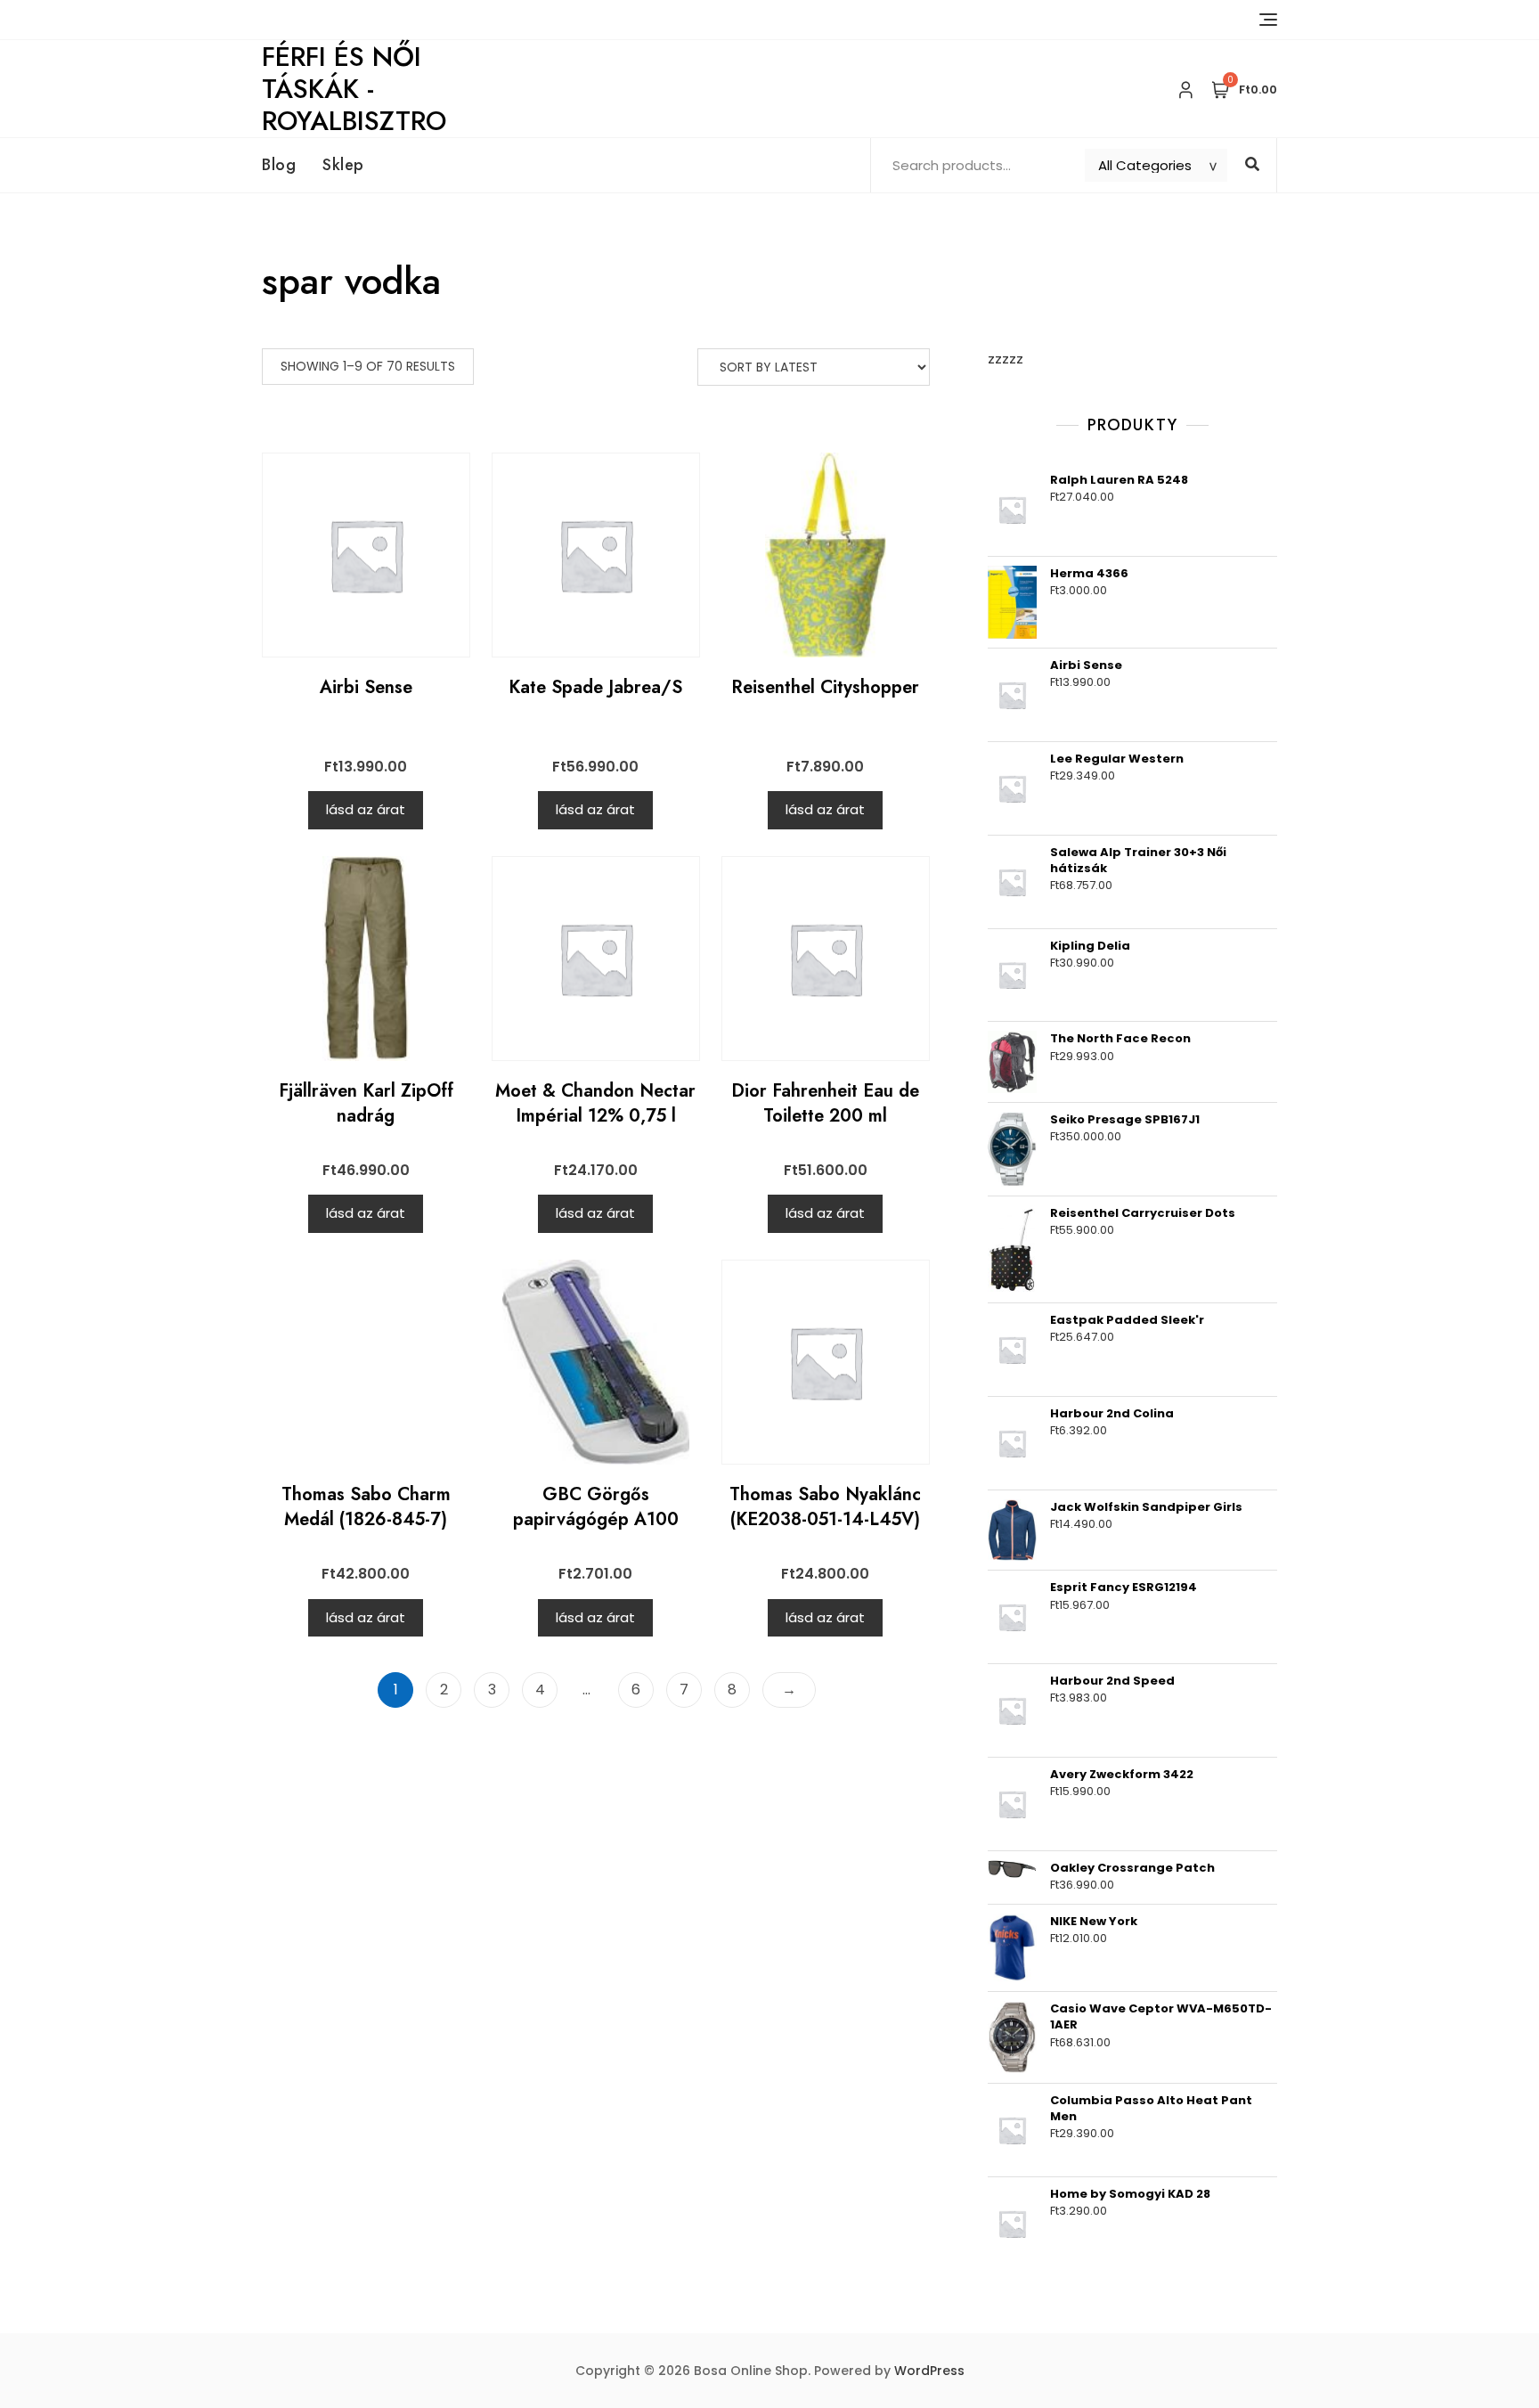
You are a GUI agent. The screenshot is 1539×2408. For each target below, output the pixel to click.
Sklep (343, 165)
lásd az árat (366, 809)
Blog (279, 165)
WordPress (929, 2371)
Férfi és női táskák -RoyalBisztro (354, 89)
